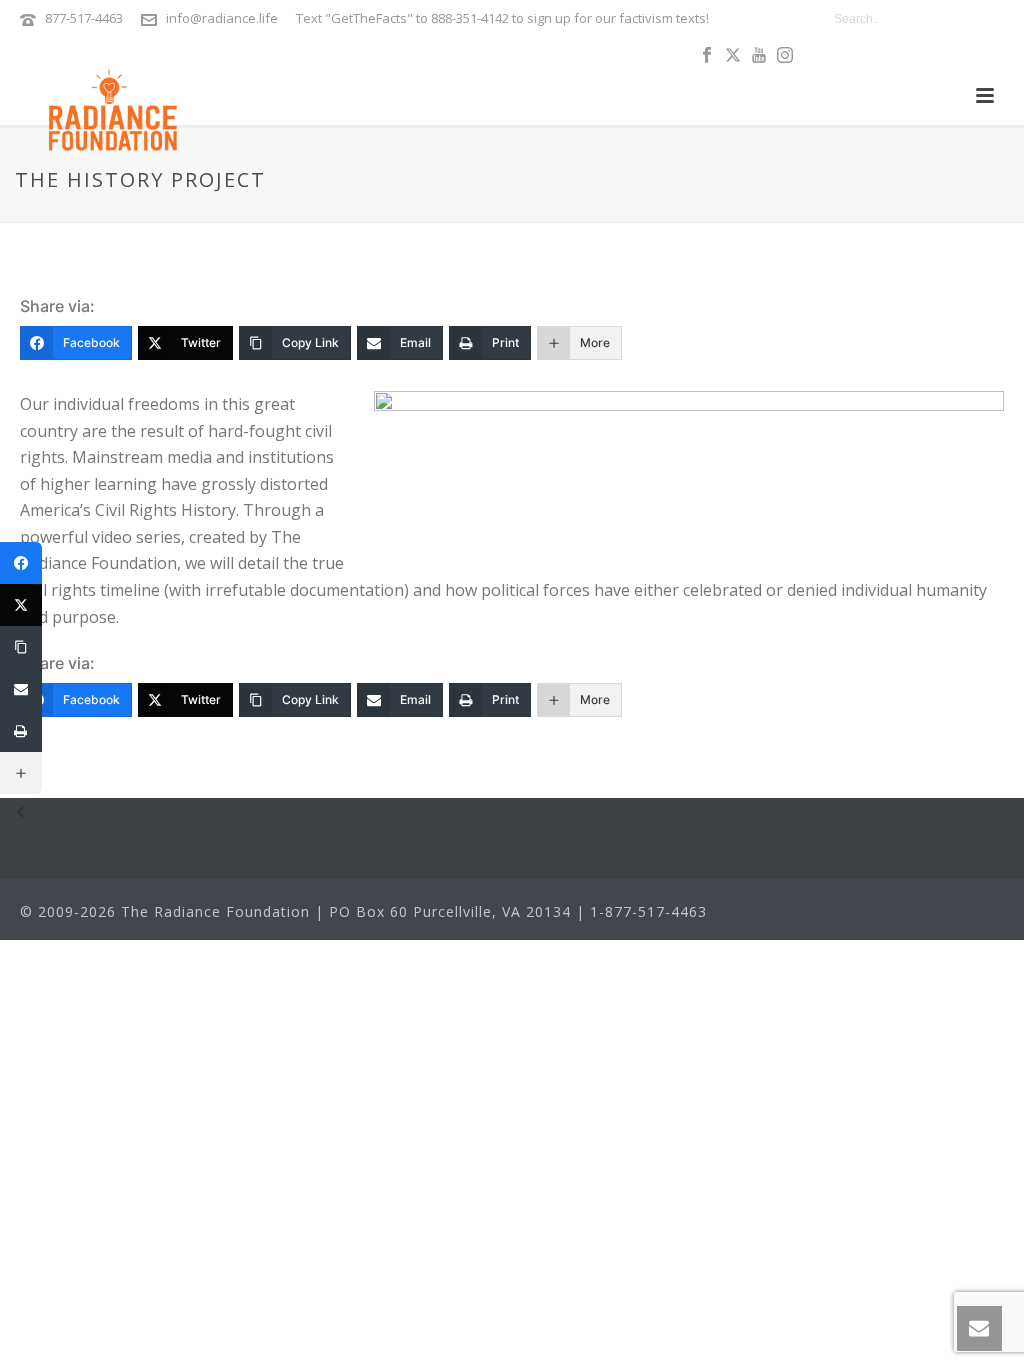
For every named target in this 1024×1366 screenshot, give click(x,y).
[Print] (21, 731)
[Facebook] (21, 563)
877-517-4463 (84, 18)
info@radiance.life (222, 18)
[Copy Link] (21, 647)
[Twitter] (21, 605)
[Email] (21, 689)
